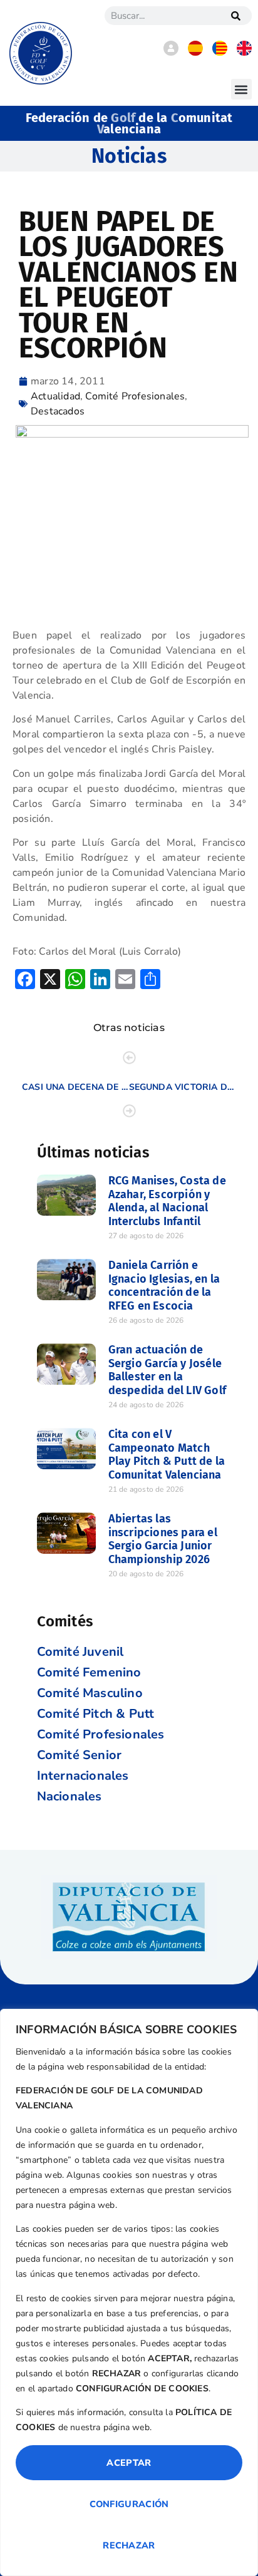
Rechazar (129, 2545)
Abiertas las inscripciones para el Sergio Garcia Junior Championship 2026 (163, 1539)
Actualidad (55, 396)
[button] (241, 89)
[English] (244, 53)
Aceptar (129, 2463)
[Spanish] (195, 53)
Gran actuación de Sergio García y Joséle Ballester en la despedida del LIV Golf (167, 1370)
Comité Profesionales (135, 396)
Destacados (58, 411)
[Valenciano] (220, 53)
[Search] (236, 16)
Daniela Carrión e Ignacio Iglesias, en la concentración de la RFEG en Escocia (164, 1285)
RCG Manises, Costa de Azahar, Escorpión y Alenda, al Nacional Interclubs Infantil (167, 1201)
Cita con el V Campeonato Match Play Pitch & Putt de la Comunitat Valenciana (167, 1455)
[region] (129, 2292)
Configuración (129, 2504)
